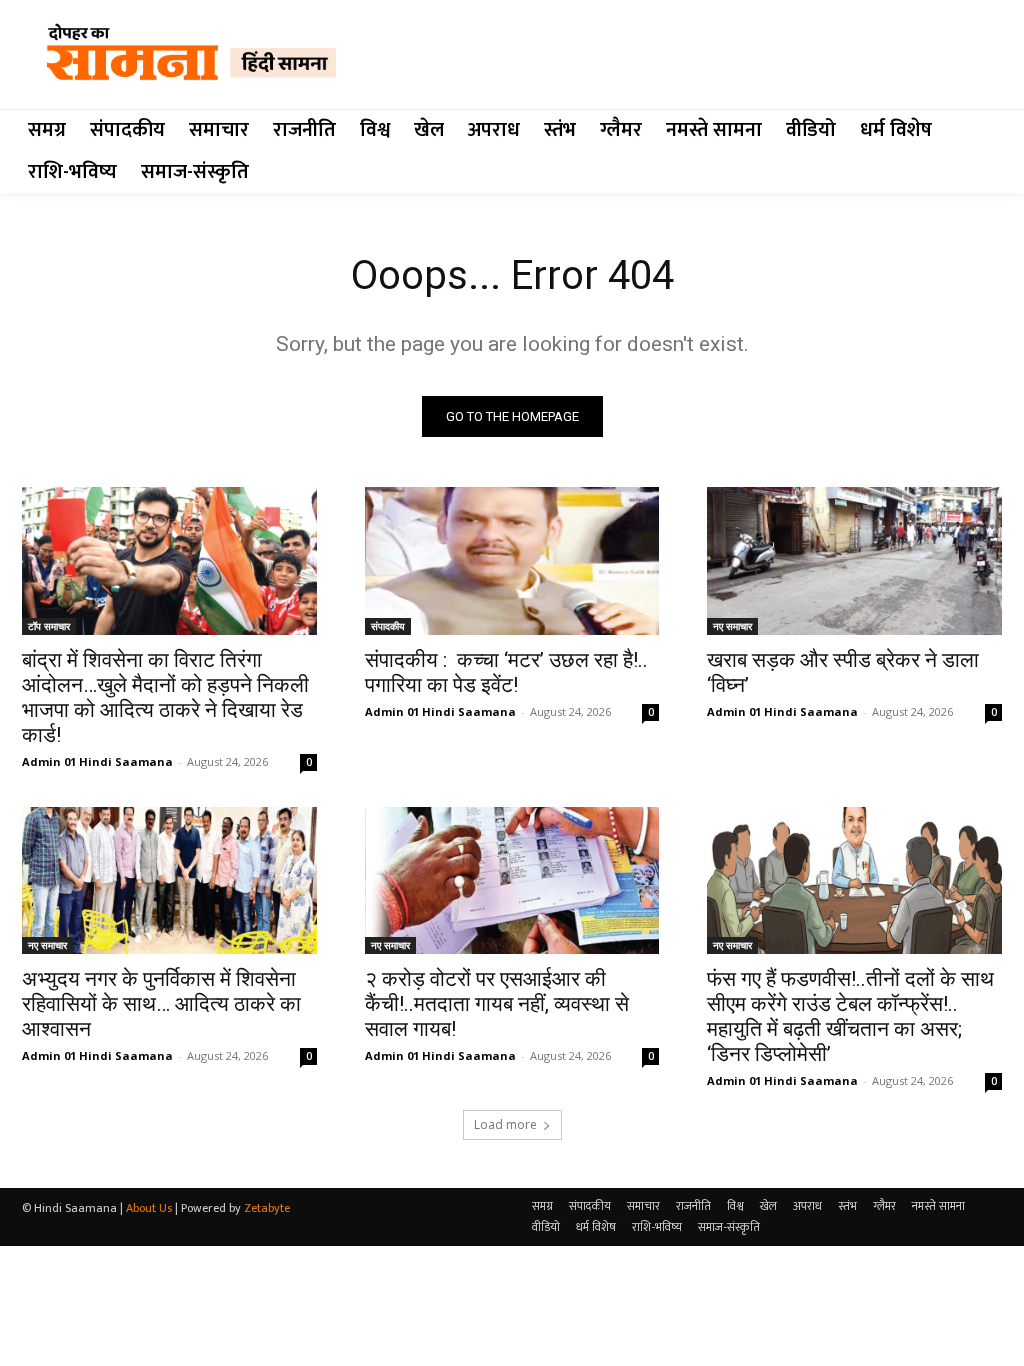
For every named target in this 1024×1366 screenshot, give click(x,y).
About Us (149, 1208)
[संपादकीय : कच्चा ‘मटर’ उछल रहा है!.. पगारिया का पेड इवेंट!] (512, 560)
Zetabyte (267, 1208)
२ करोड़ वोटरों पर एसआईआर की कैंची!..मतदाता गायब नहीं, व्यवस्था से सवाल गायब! (497, 1004)
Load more (505, 1124)
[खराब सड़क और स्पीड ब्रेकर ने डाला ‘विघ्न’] (854, 560)
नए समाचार (732, 626)
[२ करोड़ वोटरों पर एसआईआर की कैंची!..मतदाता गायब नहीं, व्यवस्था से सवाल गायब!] (512, 880)
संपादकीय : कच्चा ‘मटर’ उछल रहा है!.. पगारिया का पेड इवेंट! (506, 672)
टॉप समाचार (49, 626)
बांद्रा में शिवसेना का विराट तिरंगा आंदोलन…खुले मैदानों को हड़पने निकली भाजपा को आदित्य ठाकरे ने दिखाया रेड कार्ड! (165, 697)
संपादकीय (388, 626)
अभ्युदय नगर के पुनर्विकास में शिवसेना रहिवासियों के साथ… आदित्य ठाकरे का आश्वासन (161, 1004)
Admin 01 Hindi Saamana (97, 761)
